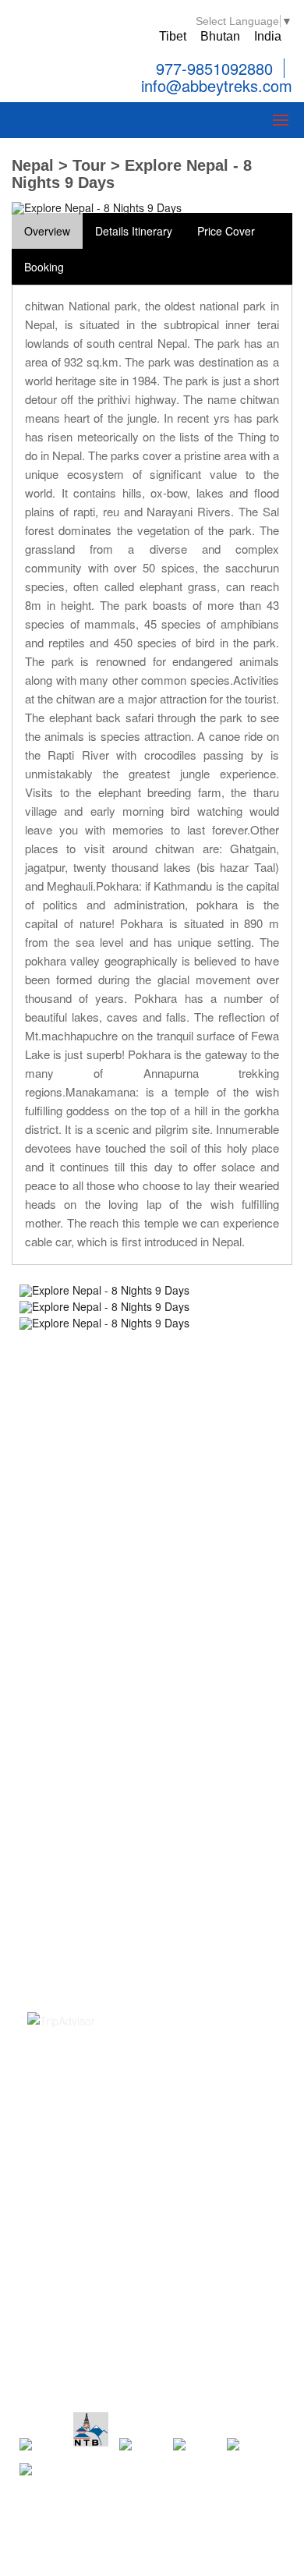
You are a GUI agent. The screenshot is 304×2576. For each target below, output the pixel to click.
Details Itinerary (134, 231)
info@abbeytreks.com (214, 87)
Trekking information (78, 1477)
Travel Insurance (69, 1864)
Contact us (54, 1758)
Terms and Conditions (81, 1800)
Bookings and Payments (87, 1821)
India (268, 36)
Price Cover (226, 231)
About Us (50, 1779)
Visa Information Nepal (83, 1885)
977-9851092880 (214, 68)
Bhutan (220, 36)
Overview (47, 231)
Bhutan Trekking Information (97, 1647)
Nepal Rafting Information (90, 1562)
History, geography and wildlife (103, 1906)
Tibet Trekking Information (92, 1604)
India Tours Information (84, 1668)
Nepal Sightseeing (72, 1456)
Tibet (173, 36)
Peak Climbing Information (92, 1498)
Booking (44, 267)
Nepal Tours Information (87, 1519)
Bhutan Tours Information (90, 1625)
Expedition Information (83, 1541)
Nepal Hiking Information (88, 1583)
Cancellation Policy (74, 1842)
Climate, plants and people (93, 1927)
